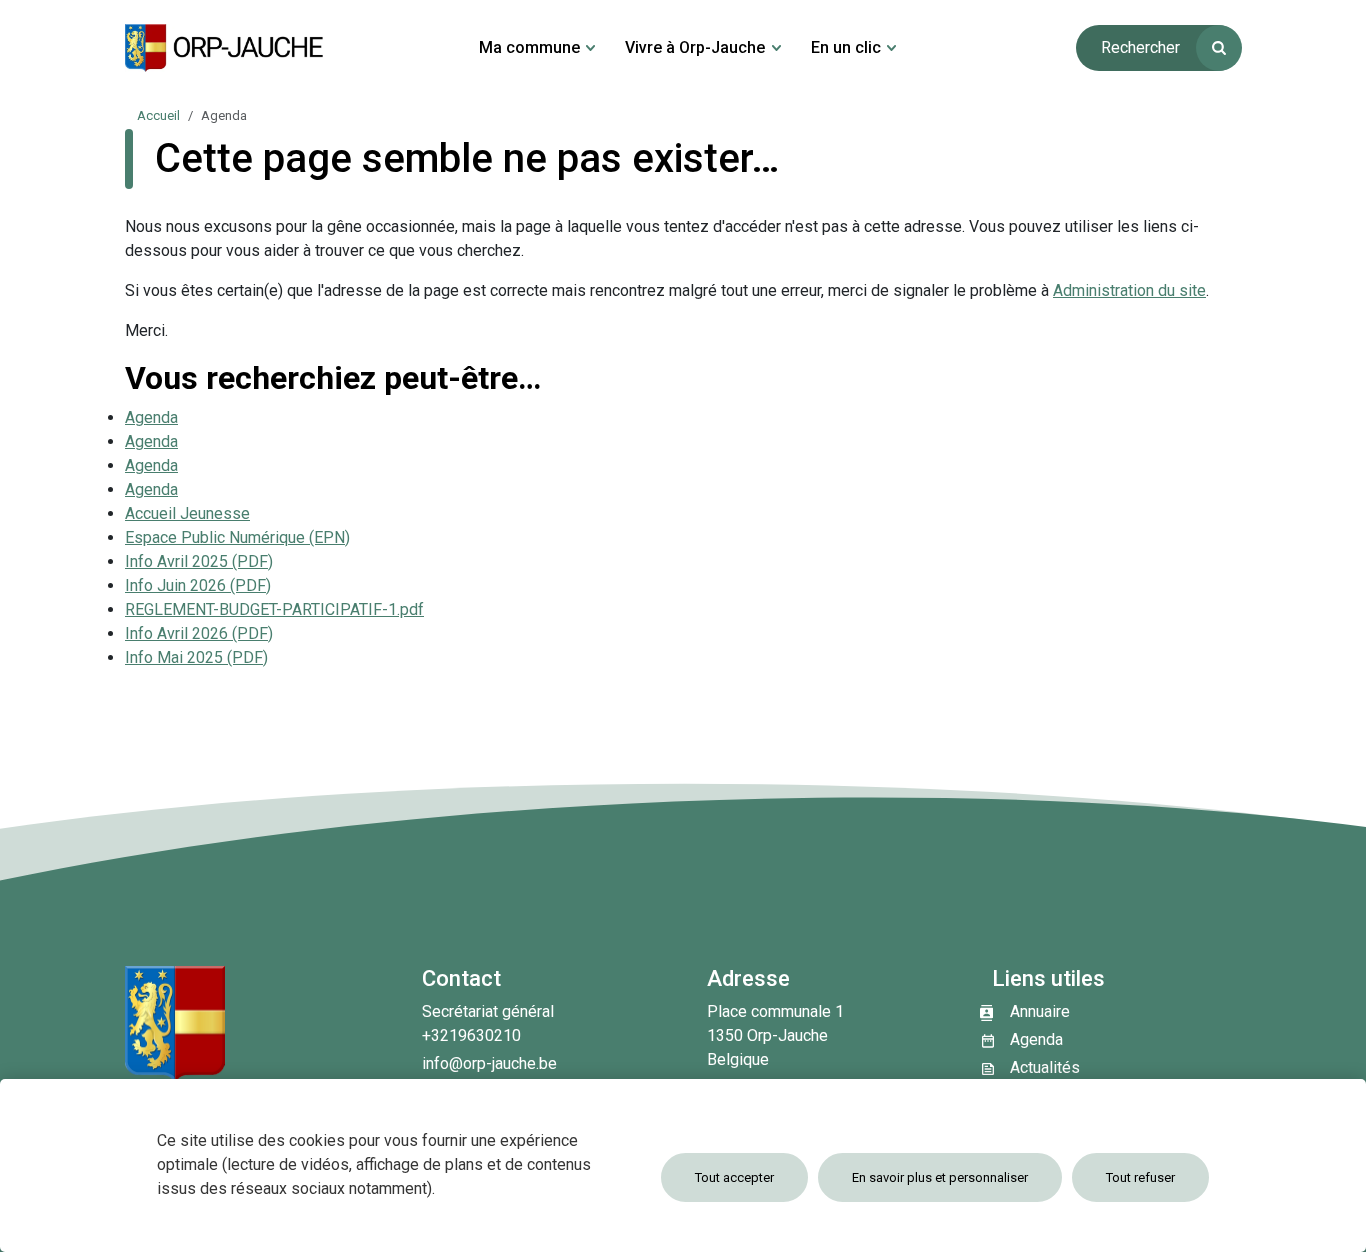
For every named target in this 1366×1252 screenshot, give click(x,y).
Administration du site (1129, 290)
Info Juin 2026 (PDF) (198, 585)
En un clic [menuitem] (846, 47)
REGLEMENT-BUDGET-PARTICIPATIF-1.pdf (274, 609)
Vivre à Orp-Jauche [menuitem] (695, 47)
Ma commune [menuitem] (529, 47)
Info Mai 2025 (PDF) (196, 657)
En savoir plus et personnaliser (940, 1177)
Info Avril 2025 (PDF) (199, 561)
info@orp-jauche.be (489, 1063)
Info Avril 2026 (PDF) (199, 633)
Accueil (158, 115)
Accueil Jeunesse (187, 513)
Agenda (151, 417)
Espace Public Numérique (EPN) (237, 537)
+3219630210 (471, 1035)
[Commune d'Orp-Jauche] (225, 48)
